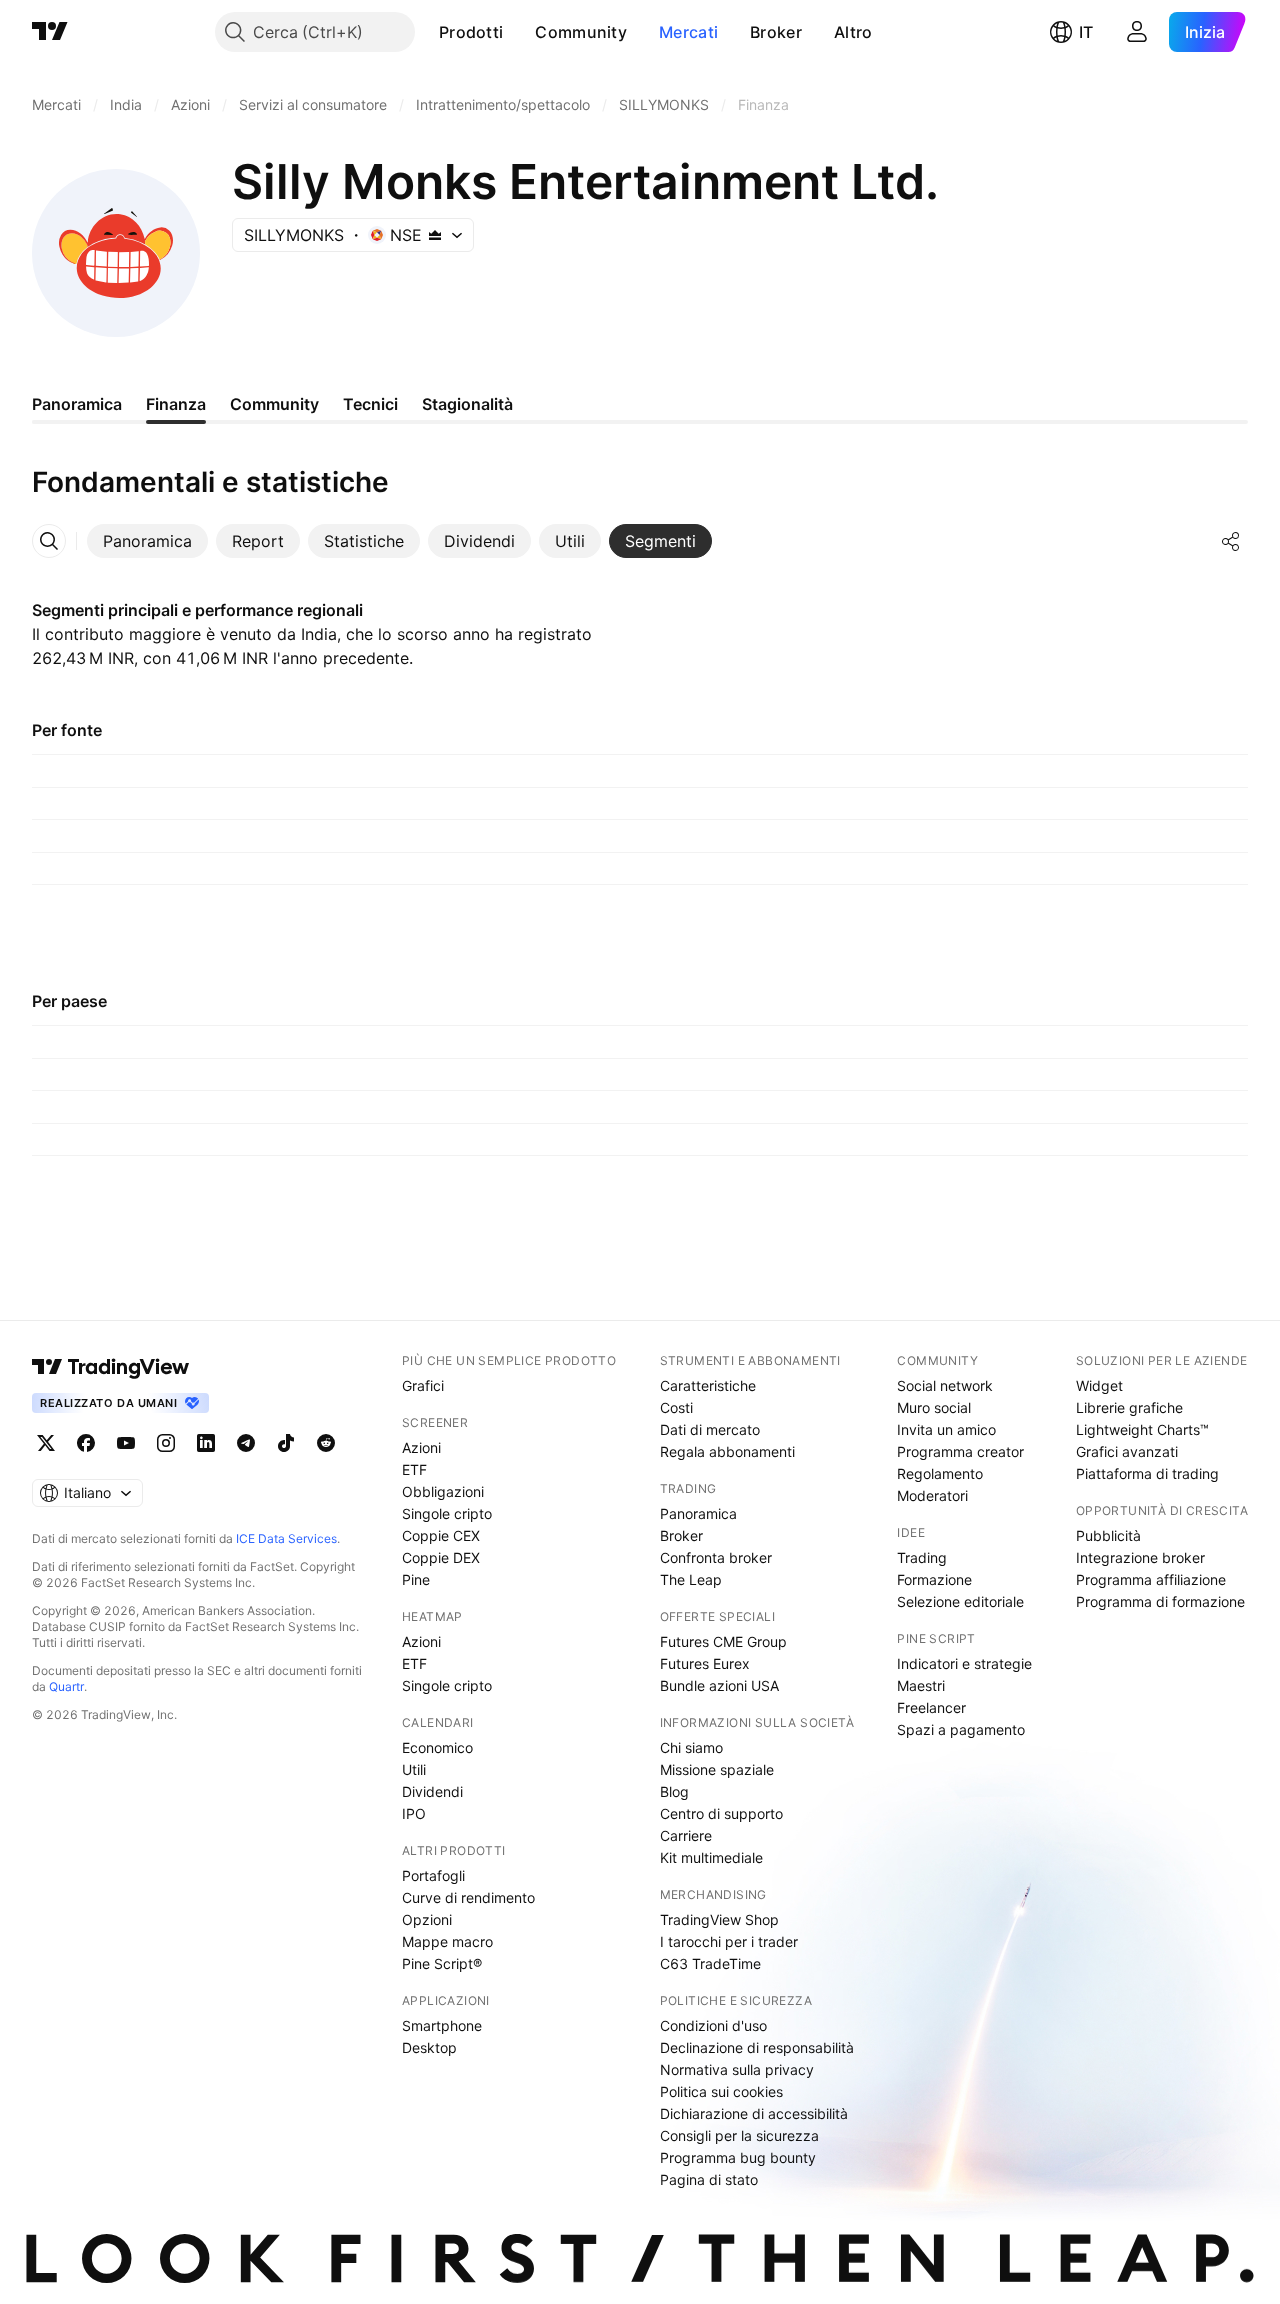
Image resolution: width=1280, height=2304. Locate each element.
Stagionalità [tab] (467, 404)
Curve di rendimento (468, 1897)
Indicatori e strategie (964, 1663)
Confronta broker (716, 1557)
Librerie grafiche (1129, 1407)
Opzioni (427, 1919)
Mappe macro (447, 1941)
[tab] (147, 541)
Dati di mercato (710, 1429)
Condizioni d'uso (713, 2025)
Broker (776, 32)
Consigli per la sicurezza (739, 2135)
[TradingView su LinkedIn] (206, 1443)
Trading (922, 1557)
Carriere (686, 1835)
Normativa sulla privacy (737, 2069)
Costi (676, 1407)
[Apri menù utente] (1137, 32)
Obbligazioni (443, 1491)
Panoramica (698, 1513)
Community (581, 32)
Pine (416, 1579)
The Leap (691, 1579)
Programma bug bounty (738, 2157)
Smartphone (442, 2025)
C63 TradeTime (710, 1963)
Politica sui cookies (721, 2091)
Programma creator (960, 1451)
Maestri (921, 1685)
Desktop (429, 2047)
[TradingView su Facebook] (86, 1443)
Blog (674, 1791)
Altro (853, 32)
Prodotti (471, 32)
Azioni (421, 1447)
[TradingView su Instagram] (166, 1443)
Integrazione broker (1140, 1557)
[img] (435, 235)
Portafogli (433, 1875)
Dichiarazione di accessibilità (754, 2113)
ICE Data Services (286, 1538)
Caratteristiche (708, 1385)
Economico (437, 1747)
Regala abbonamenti (727, 1451)
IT (1086, 32)
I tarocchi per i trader (729, 1941)
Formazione (934, 1579)
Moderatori (932, 1495)
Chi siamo (691, 1747)
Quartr (66, 1686)
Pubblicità (1108, 1535)
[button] (518, 32)
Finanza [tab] (176, 404)
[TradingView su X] (46, 1443)
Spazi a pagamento (961, 1729)
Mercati (688, 32)
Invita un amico (946, 1429)
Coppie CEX (441, 1535)
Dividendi (432, 1791)
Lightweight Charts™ (1142, 1429)
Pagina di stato (709, 2179)
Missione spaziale (717, 1769)
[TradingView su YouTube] (126, 1443)
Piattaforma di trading (1147, 1473)
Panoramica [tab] (77, 404)
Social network (945, 1385)
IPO (414, 1813)
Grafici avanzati (1127, 1451)
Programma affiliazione (1151, 1579)
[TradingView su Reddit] (326, 1443)
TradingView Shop (719, 1919)
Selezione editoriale (960, 1601)
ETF (414, 1469)
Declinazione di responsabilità (757, 2047)
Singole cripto (447, 1513)
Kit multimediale (711, 1857)
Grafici (423, 1385)
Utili (414, 1769)
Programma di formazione (1160, 1601)
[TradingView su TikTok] (286, 1443)
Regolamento (940, 1473)
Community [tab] (274, 404)
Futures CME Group (723, 1641)
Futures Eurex (705, 1663)
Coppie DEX (441, 1557)
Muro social (934, 1407)
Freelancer (931, 1707)
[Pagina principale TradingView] (50, 32)
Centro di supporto (721, 1813)
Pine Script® (442, 1963)
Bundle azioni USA (719, 1685)
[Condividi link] (1231, 541)
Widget (1099, 1385)
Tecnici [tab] (370, 404)
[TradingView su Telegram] (246, 1443)
